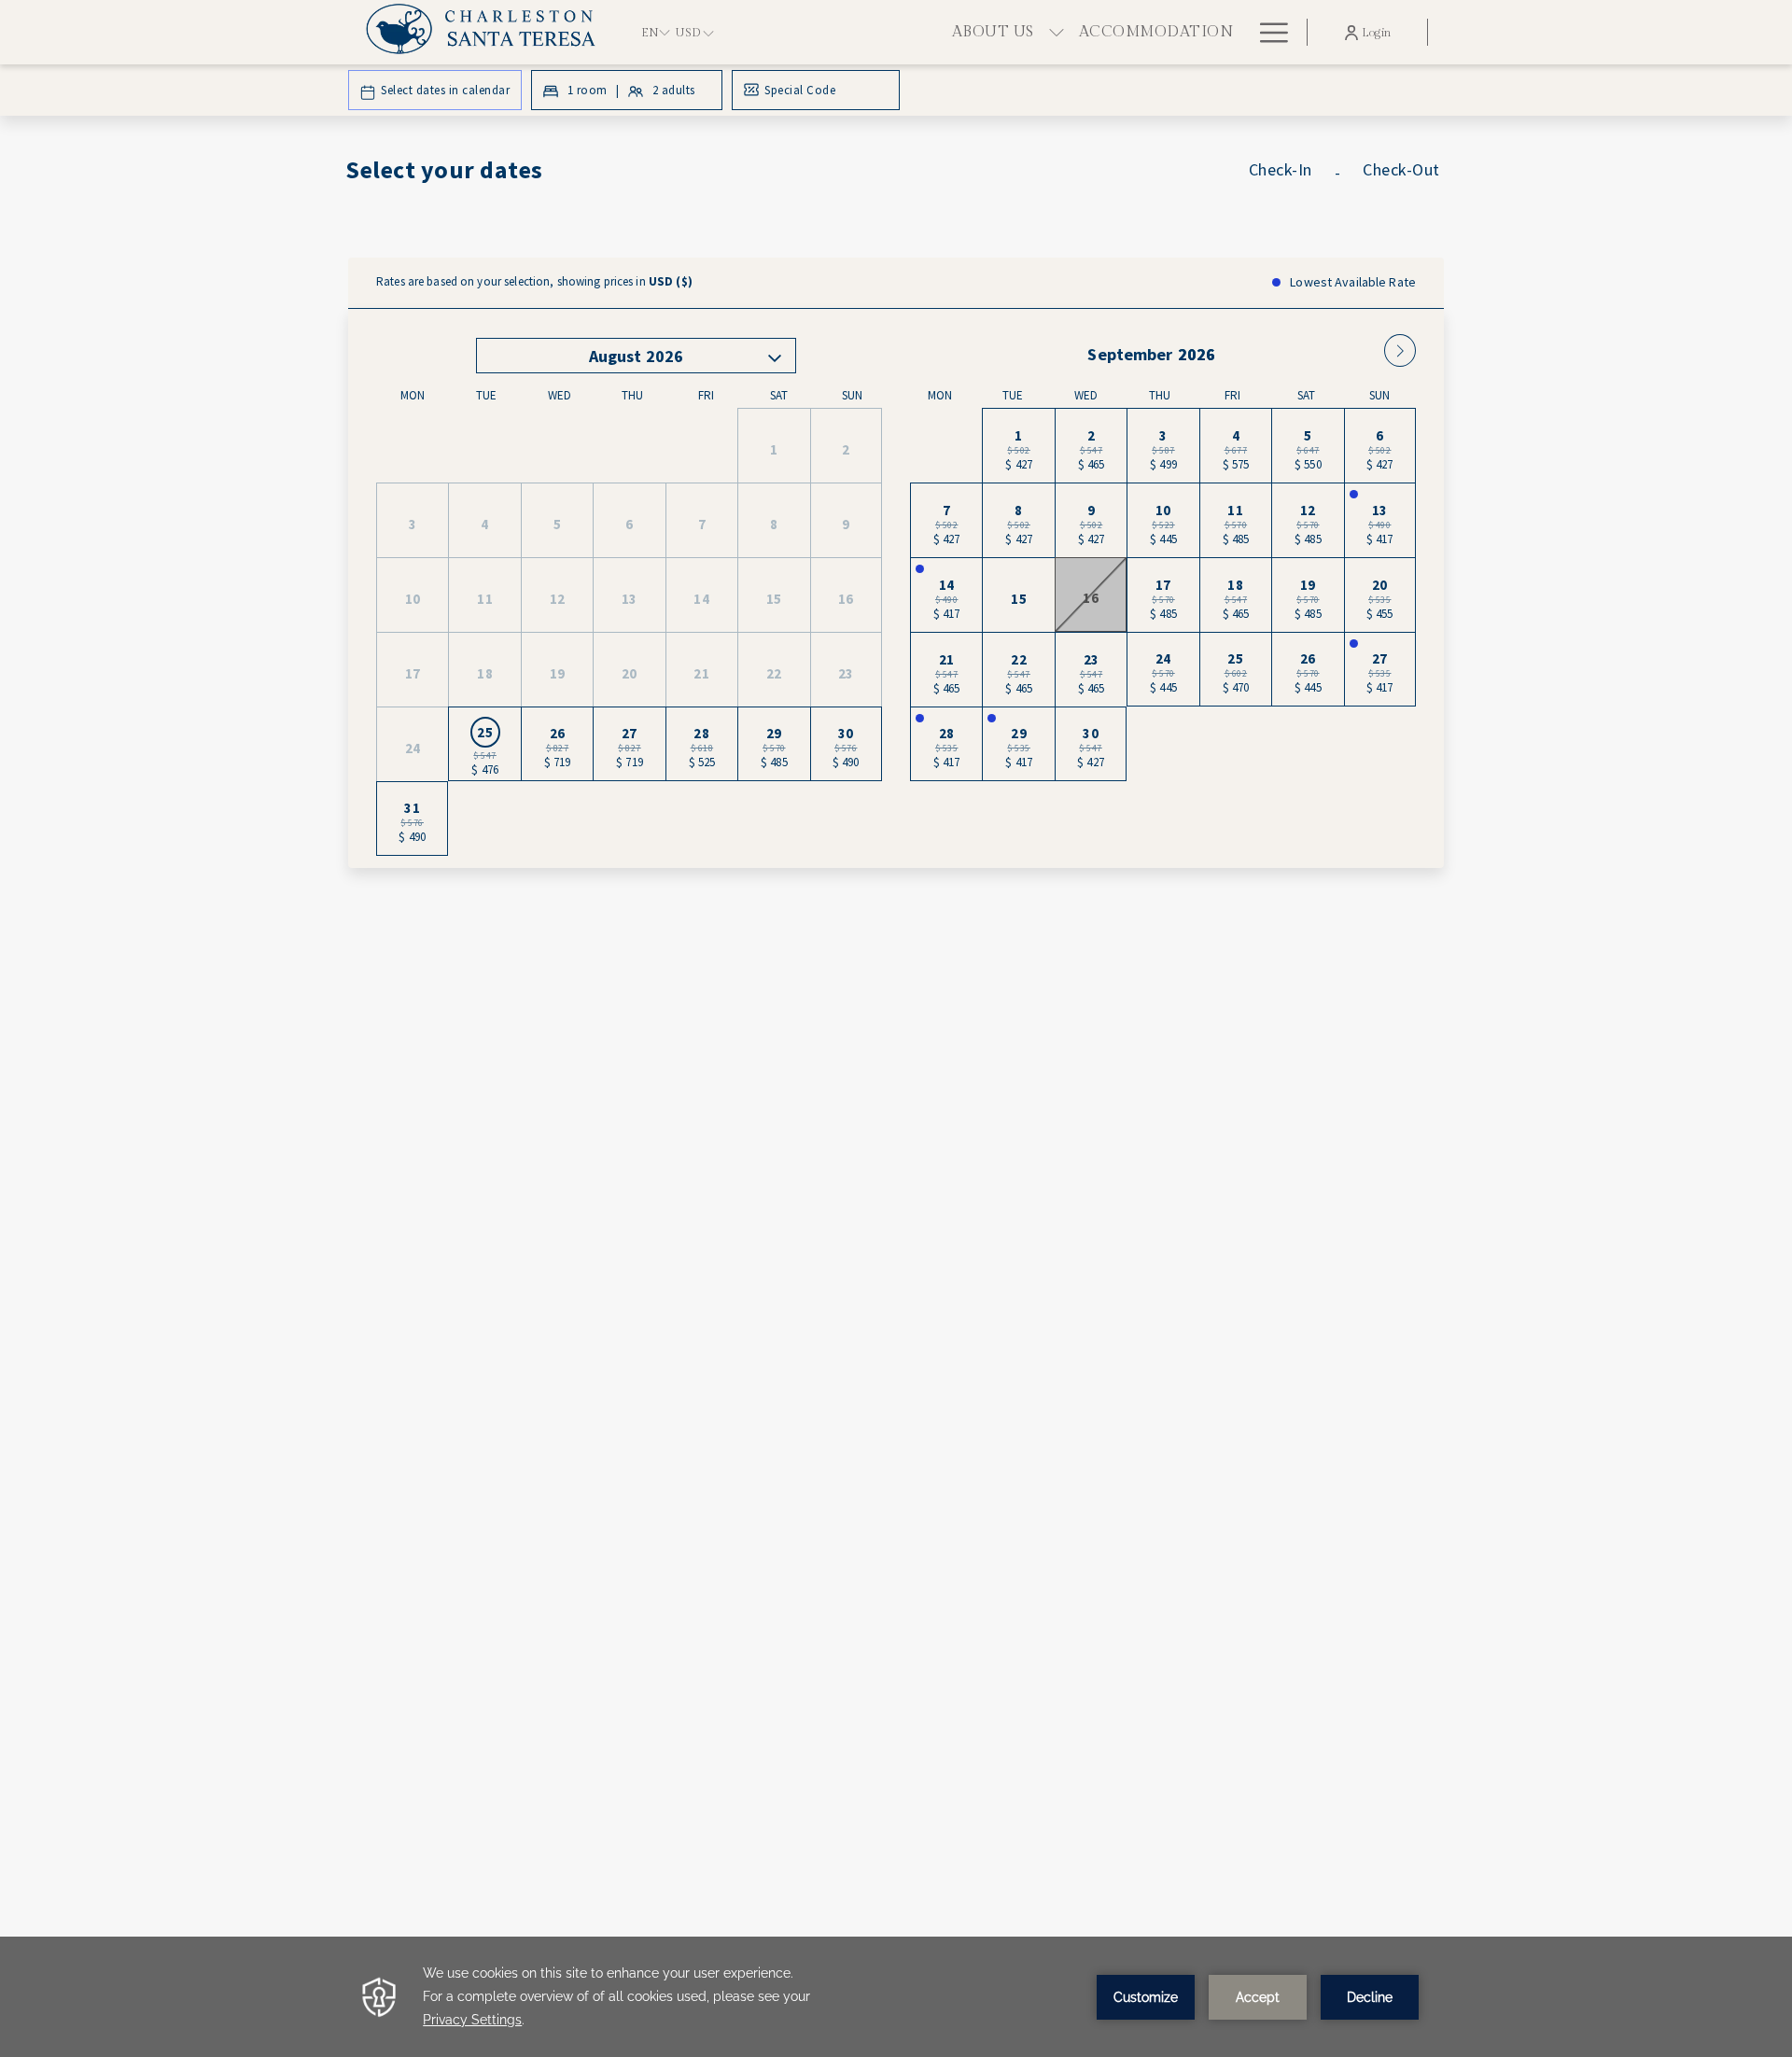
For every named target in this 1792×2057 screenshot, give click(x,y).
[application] (896, 1997)
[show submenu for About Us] (1057, 32)
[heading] (710, 177)
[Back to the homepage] (489, 32)
